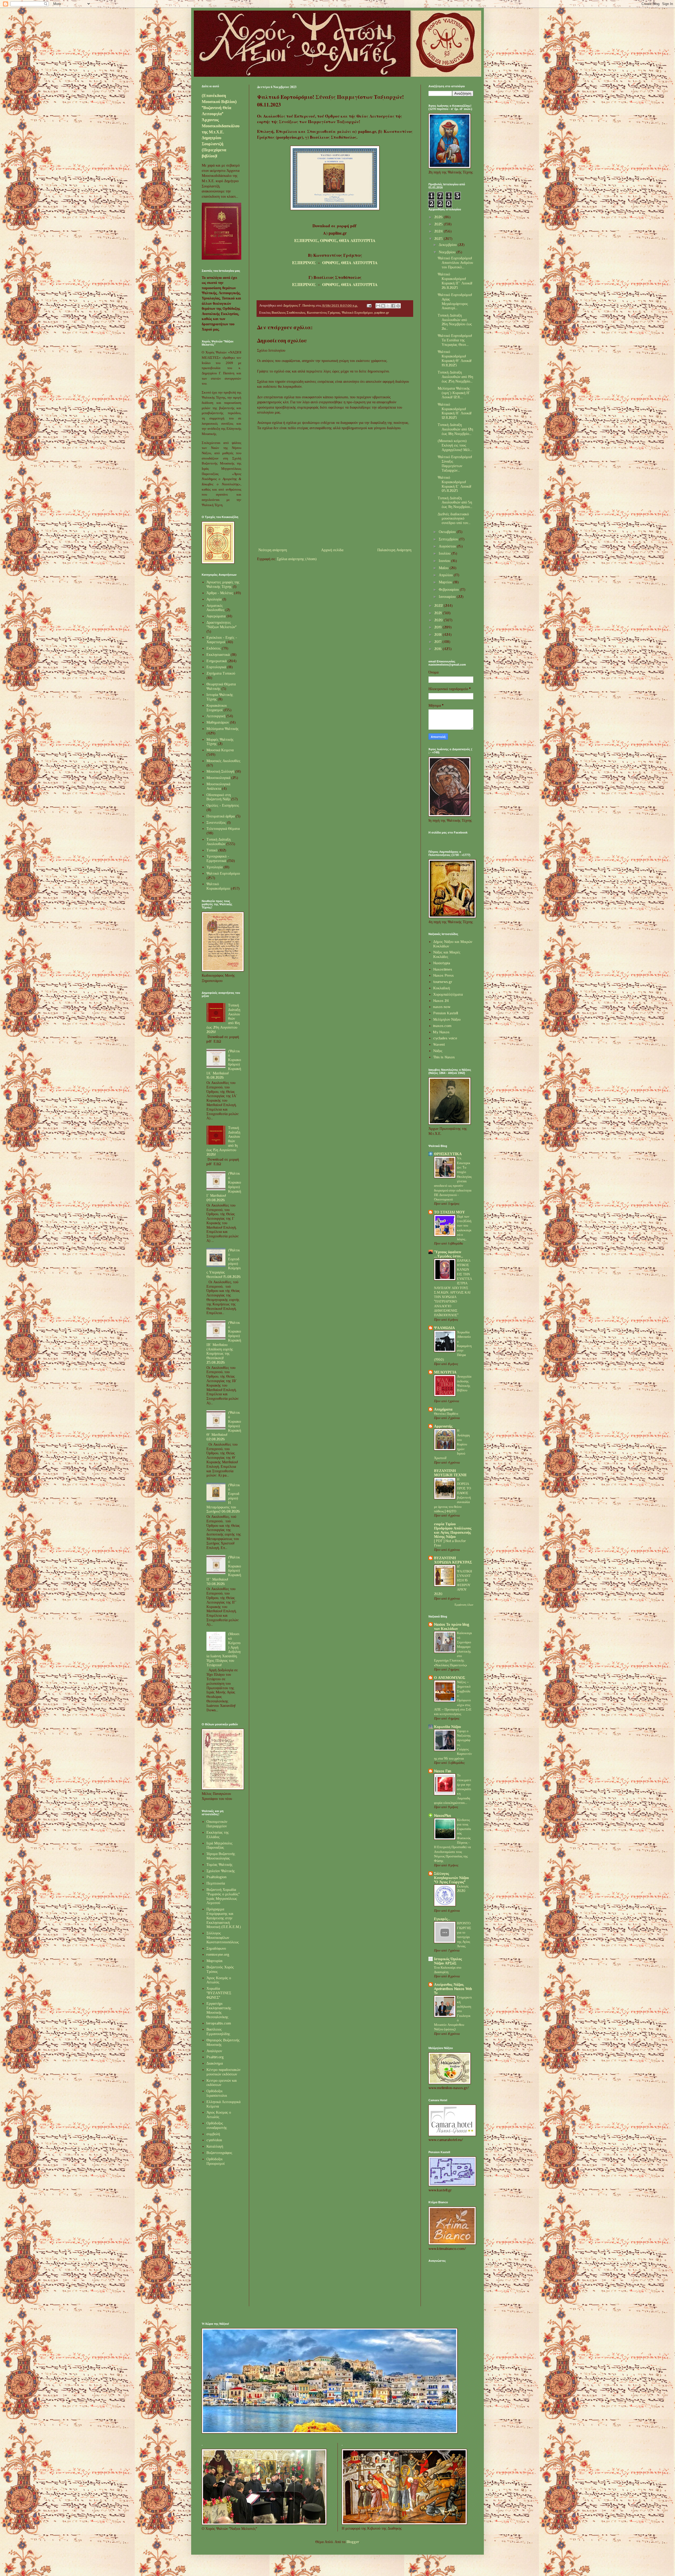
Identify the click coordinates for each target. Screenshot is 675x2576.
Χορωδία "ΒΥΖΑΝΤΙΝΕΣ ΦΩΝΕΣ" (219, 1993)
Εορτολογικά (216, 667)
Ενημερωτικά (216, 661)
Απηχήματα (443, 1409)
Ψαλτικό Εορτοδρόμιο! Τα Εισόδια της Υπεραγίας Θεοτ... (455, 340)
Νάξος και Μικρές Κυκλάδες (447, 954)
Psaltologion (216, 1877)
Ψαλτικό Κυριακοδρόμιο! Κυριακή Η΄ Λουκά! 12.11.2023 (455, 411)
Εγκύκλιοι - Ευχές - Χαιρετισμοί (222, 640)
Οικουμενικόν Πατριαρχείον (217, 1824)
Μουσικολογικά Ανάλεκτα (218, 786)
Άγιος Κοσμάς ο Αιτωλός (219, 1980)
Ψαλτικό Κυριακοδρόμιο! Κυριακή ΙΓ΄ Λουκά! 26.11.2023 (455, 281)
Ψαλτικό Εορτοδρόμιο (357, 313)
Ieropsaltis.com (219, 2023)
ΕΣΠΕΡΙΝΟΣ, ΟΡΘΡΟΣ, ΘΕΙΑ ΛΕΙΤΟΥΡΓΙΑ (335, 240)
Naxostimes (443, 969)
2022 (439, 606)
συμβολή (213, 2134)
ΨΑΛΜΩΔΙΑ (444, 1328)
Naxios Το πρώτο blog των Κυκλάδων (452, 1626)
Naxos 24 (441, 1001)
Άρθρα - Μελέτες (220, 593)
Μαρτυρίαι (214, 1961)
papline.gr (382, 313)
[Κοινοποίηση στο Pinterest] (398, 306)
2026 (439, 217)
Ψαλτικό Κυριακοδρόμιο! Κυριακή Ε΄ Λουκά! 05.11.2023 (454, 484)
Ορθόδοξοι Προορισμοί (216, 2161)
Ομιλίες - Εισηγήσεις (223, 805)
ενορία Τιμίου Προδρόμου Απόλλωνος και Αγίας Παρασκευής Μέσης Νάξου (453, 1530)
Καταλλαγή (215, 2146)
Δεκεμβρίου (448, 245)
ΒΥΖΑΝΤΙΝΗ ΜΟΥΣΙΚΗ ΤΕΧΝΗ (450, 1473)
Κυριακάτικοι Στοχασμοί (217, 708)
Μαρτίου (446, 582)
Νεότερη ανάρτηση (273, 550)
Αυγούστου (448, 546)
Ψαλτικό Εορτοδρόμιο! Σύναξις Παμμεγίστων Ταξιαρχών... (455, 463)
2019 (438, 627)
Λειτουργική (216, 716)
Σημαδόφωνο (216, 1948)
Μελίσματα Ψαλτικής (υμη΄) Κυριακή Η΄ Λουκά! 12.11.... (454, 393)
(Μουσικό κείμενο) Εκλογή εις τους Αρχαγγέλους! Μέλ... (455, 445)
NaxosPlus (443, 1815)
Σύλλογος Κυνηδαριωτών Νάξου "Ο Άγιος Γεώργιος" (451, 1878)
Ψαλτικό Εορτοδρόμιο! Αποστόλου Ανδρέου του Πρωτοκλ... (455, 263)
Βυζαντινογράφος (219, 2153)
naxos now (442, 1007)
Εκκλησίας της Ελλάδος (218, 1835)
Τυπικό (212, 850)
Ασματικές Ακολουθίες (215, 608)
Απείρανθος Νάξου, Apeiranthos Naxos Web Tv (453, 1989)
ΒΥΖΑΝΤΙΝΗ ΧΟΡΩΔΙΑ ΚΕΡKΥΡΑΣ (453, 1560)
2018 (438, 635)
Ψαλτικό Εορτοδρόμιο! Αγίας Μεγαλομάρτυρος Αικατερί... (455, 301)
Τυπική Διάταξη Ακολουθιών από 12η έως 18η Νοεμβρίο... (455, 429)
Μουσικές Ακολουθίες (223, 761)
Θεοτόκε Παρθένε (446, 1414)
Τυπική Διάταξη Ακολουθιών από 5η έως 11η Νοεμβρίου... (455, 502)
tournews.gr (443, 982)
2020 (439, 620)
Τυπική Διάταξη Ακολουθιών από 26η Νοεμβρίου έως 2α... (455, 322)
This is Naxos (444, 1057)
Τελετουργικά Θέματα (223, 829)
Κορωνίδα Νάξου (447, 1727)
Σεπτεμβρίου (449, 539)
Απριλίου (446, 575)
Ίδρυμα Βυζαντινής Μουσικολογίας (221, 1856)
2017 (438, 642)
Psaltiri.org (215, 2057)
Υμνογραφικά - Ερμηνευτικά (218, 858)
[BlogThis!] (383, 306)
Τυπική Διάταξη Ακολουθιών (218, 842)
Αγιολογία (214, 599)
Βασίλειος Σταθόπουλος (288, 313)
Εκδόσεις (214, 648)
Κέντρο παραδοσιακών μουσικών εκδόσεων (223, 2072)
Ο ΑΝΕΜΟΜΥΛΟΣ (450, 1678)
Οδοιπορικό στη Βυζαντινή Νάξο (219, 797)
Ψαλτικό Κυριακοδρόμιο (218, 886)
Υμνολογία (214, 867)
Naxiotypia (442, 963)
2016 (438, 649)
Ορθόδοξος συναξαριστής (217, 2125)
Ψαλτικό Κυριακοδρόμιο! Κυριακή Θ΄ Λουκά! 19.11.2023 (455, 358)
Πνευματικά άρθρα (221, 816)
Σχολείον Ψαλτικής (221, 1871)
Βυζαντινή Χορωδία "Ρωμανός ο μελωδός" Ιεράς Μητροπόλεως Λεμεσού (223, 1896)
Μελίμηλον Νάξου (447, 1019)
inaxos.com (442, 1026)
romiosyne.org (218, 1954)
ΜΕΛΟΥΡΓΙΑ (445, 1372)
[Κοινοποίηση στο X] (388, 306)
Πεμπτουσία (216, 1883)
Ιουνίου (445, 561)
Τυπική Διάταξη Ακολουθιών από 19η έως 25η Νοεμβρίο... (455, 377)
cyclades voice (445, 1038)
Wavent (439, 1044)
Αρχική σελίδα (332, 550)
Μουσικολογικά (218, 778)
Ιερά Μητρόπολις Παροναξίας (220, 1845)
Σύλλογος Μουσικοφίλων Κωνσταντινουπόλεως (223, 1938)
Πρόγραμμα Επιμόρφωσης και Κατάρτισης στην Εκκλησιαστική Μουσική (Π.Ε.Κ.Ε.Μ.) (224, 1918)
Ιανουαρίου (448, 597)
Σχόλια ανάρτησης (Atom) (297, 559)
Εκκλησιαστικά (218, 655)
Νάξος (438, 1051)
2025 (439, 224)
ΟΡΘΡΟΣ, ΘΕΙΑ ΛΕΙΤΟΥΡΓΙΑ (350, 263)
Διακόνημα (215, 2063)
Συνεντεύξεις (216, 822)
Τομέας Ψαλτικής (220, 1865)
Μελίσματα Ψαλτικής (223, 729)
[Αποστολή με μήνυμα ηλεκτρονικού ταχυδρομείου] (378, 306)
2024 (439, 231)
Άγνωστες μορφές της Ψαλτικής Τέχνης (223, 584)
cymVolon (214, 2140)
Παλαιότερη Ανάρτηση (394, 550)
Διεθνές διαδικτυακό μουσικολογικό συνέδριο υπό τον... (454, 519)
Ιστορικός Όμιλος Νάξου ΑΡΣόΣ (448, 1961)
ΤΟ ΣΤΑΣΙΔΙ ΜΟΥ (449, 1212)
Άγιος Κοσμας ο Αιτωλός (219, 2115)
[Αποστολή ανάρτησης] (369, 306)
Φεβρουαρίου (449, 589)
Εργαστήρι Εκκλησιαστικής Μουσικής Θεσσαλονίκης (219, 2010)
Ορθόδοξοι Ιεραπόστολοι (217, 2093)
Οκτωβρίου (448, 532)
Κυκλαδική (442, 988)
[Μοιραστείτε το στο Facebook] (393, 306)
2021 (438, 613)
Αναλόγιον (214, 2051)
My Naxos (441, 1032)
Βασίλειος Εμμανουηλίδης (218, 2032)
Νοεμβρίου (448, 252)
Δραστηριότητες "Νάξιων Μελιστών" (221, 625)
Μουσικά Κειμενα (220, 750)
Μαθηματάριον (218, 722)
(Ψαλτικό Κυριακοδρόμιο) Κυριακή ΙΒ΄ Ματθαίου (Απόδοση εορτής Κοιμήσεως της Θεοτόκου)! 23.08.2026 (224, 1342)
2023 (439, 239)
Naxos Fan (443, 1771)
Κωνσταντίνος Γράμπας (324, 313)
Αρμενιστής (443, 1426)
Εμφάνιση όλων (464, 1605)
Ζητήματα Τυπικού (221, 673)
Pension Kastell (446, 1013)
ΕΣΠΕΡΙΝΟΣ (304, 263)
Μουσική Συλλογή (220, 771)
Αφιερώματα (216, 616)
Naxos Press (443, 975)
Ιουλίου (445, 553)
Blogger (353, 2542)
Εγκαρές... (442, 1919)
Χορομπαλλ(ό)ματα (448, 994)
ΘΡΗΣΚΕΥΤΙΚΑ (448, 1154)
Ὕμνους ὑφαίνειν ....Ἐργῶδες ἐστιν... (449, 1254)
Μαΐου (444, 568)
